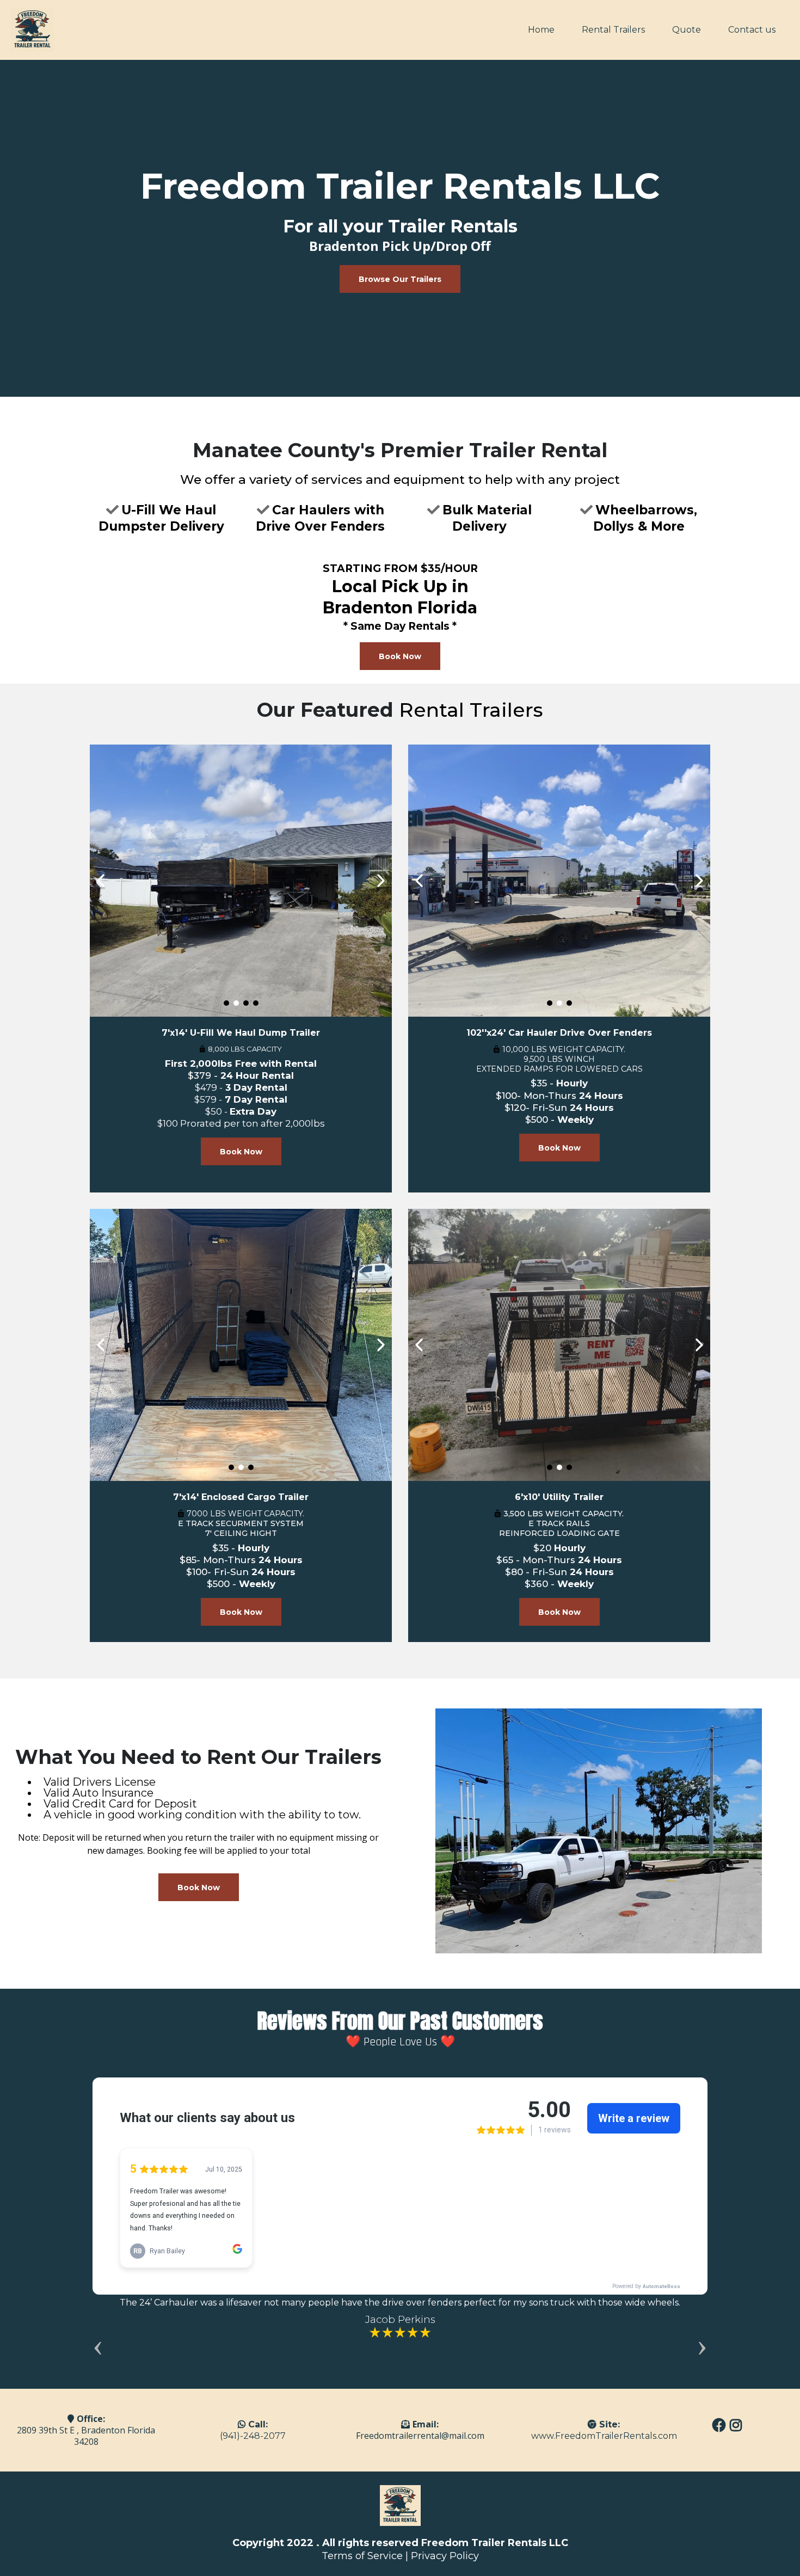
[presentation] (98, 2345)
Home (541, 30)
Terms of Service (362, 2556)
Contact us (752, 30)
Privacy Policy (445, 2556)
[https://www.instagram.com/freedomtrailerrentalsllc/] (737, 2430)
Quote (687, 30)
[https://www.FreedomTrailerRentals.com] (33, 30)
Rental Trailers (613, 30)
